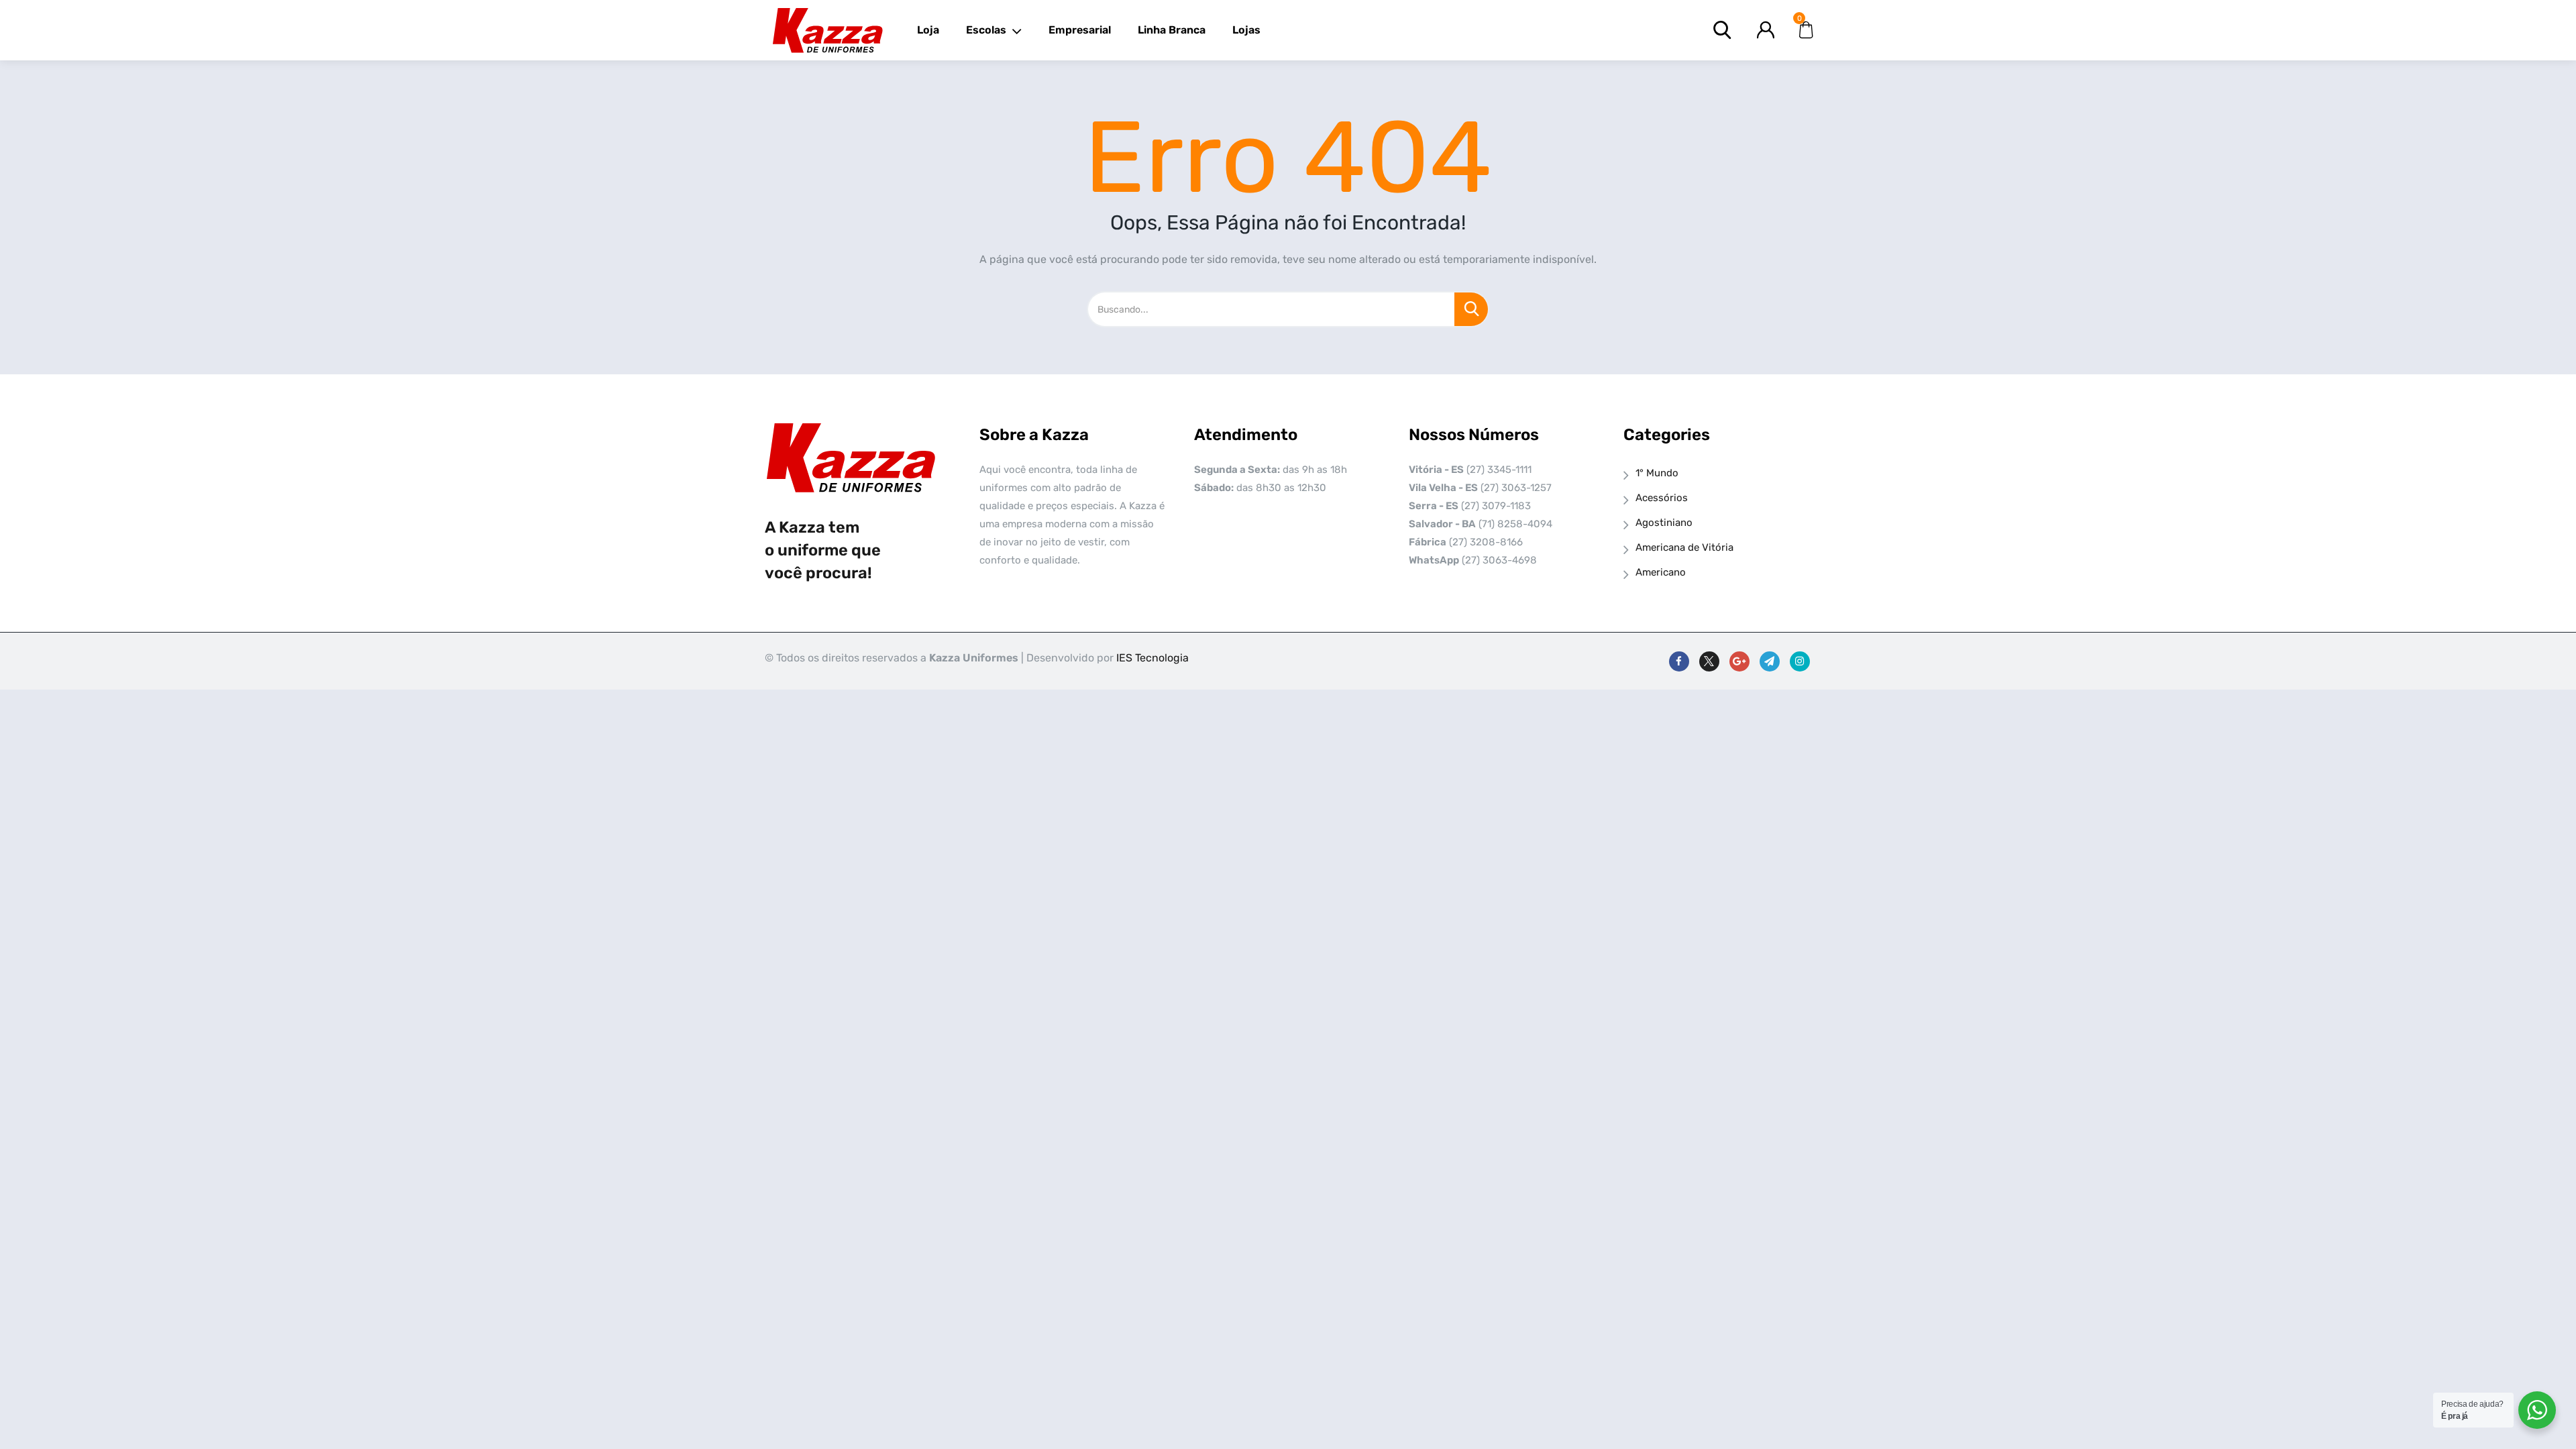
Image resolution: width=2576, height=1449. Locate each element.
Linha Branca (1172, 30)
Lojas (1246, 30)
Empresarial (1080, 30)
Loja (928, 30)
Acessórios (1662, 498)
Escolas (986, 30)
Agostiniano (1664, 523)
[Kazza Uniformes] (827, 30)
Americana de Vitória (1684, 547)
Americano (1661, 572)
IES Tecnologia (1152, 658)
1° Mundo (1657, 473)
